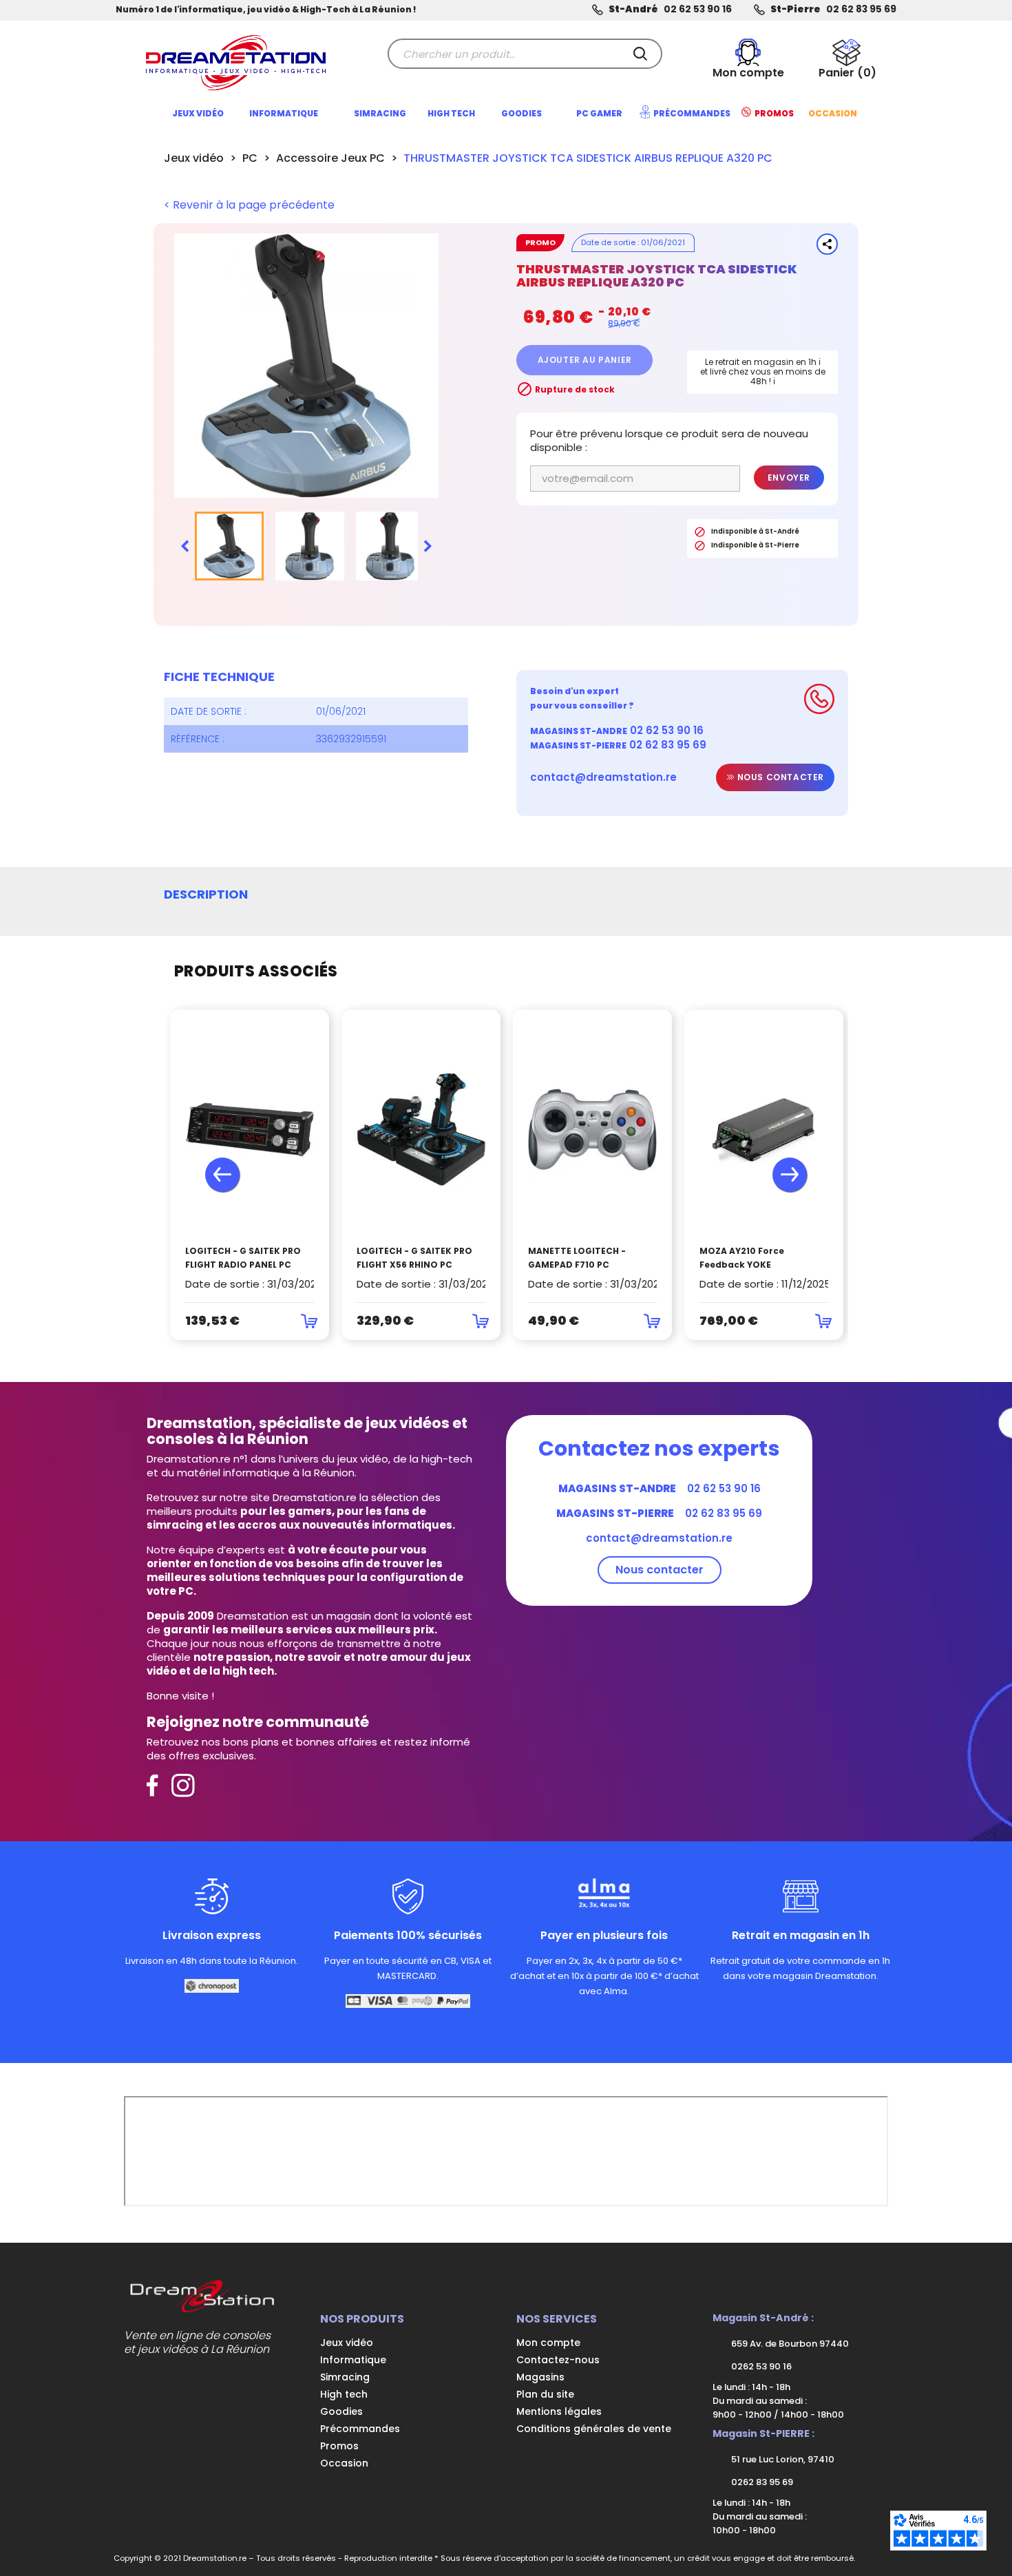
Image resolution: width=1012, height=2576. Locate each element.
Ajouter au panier (585, 360)
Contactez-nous (558, 2360)
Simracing (345, 2377)
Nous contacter (779, 777)
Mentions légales (559, 2411)
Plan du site (545, 2394)
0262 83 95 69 (761, 2482)
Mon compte (548, 2343)
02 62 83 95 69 (861, 9)
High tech (344, 2394)
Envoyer (789, 478)
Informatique (353, 2360)
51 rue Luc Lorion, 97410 (782, 2459)
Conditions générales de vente (594, 2429)
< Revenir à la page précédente (249, 205)
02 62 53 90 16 (698, 9)
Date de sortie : (209, 711)
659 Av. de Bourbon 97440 (789, 2344)
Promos (339, 2446)
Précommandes (360, 2429)
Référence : (198, 739)
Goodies (341, 2411)
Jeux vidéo (347, 2343)
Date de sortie (608, 242)
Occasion (344, 2463)
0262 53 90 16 (760, 2366)
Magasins (540, 2377)
